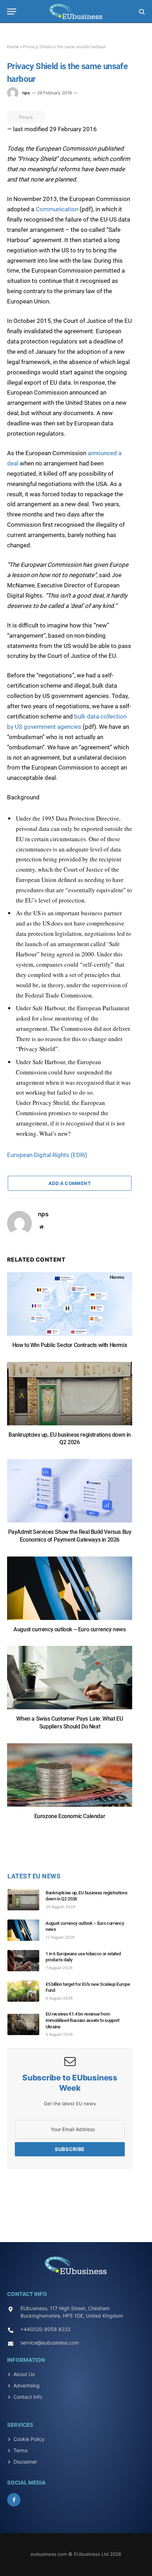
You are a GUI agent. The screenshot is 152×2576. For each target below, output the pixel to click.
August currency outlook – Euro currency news (69, 1629)
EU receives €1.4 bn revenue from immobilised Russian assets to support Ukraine (83, 2020)
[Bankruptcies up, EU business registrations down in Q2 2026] (70, 1397)
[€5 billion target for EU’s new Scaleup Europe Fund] (27, 1991)
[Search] (141, 12)
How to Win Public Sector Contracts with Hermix (70, 1345)
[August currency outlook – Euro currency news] (70, 1592)
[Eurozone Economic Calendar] (70, 1779)
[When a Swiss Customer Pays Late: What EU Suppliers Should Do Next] (70, 1681)
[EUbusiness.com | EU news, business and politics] (76, 12)
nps (26, 93)
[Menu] (12, 12)
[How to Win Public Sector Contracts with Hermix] (70, 1307)
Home (13, 47)
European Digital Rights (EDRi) (47, 1155)
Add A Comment (70, 1183)
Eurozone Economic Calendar (70, 1816)
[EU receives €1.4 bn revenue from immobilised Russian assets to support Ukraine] (27, 2024)
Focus (26, 117)
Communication (57, 209)
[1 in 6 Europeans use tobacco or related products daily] (27, 1961)
